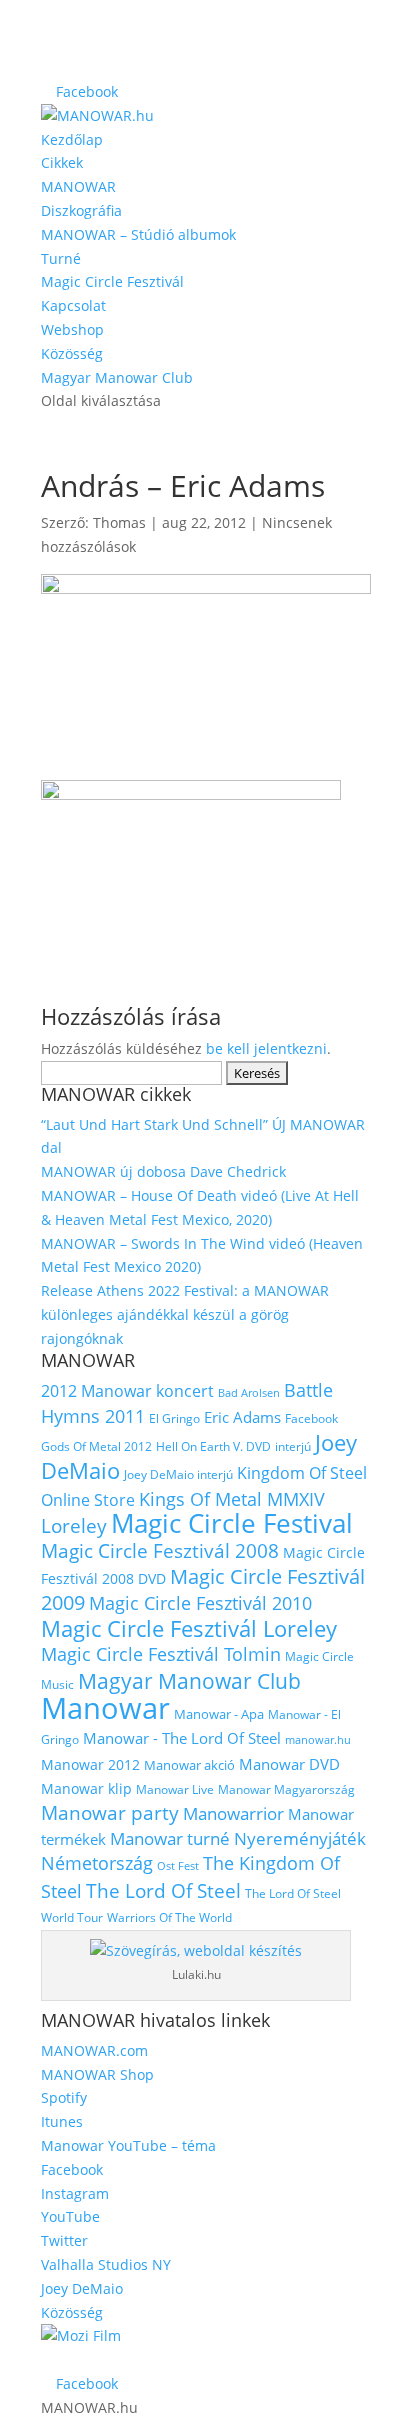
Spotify (64, 2097)
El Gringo (174, 1418)
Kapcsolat (73, 305)
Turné (61, 258)
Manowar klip (86, 1788)
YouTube (70, 2216)
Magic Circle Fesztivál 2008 (160, 1551)
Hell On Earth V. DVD (213, 1446)
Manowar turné (170, 1838)
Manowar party (110, 1813)
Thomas (119, 522)
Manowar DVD (289, 1764)
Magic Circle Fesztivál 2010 (200, 1603)
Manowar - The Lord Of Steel (182, 1738)
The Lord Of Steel (163, 1890)
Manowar (105, 1708)
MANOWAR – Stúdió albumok (138, 234)
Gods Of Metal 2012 (96, 1446)
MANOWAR (78, 186)
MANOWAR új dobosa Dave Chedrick (163, 1171)
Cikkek (62, 162)
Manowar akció (189, 1765)
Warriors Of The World (169, 1917)
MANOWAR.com (94, 2050)
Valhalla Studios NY (106, 2264)
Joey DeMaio (82, 2288)
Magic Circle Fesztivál (112, 281)
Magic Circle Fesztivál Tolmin (161, 1654)
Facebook (311, 1418)
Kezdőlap (72, 139)
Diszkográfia (81, 210)
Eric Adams (242, 1417)
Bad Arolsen (249, 1393)
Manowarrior (233, 1813)
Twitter (64, 2240)
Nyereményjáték (300, 1838)
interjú (293, 1446)
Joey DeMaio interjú (178, 1474)
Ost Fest (178, 1866)
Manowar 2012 (90, 1764)
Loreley (74, 1525)
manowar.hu (318, 1740)
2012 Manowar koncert (127, 1391)
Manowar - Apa (219, 1714)
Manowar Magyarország (286, 1789)
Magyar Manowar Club (117, 377)
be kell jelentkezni (266, 1048)
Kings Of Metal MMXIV (232, 1498)
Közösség (72, 353)
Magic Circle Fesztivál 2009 (203, 1589)
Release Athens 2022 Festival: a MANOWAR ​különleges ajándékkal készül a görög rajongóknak (187, 1314)
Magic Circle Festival (232, 1523)
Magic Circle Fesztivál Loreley (189, 1628)
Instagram (75, 2193)
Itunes (62, 2121)
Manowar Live (175, 1789)
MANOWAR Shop (97, 2074)
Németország (97, 1863)
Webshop (72, 329)
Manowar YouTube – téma (128, 2145)
